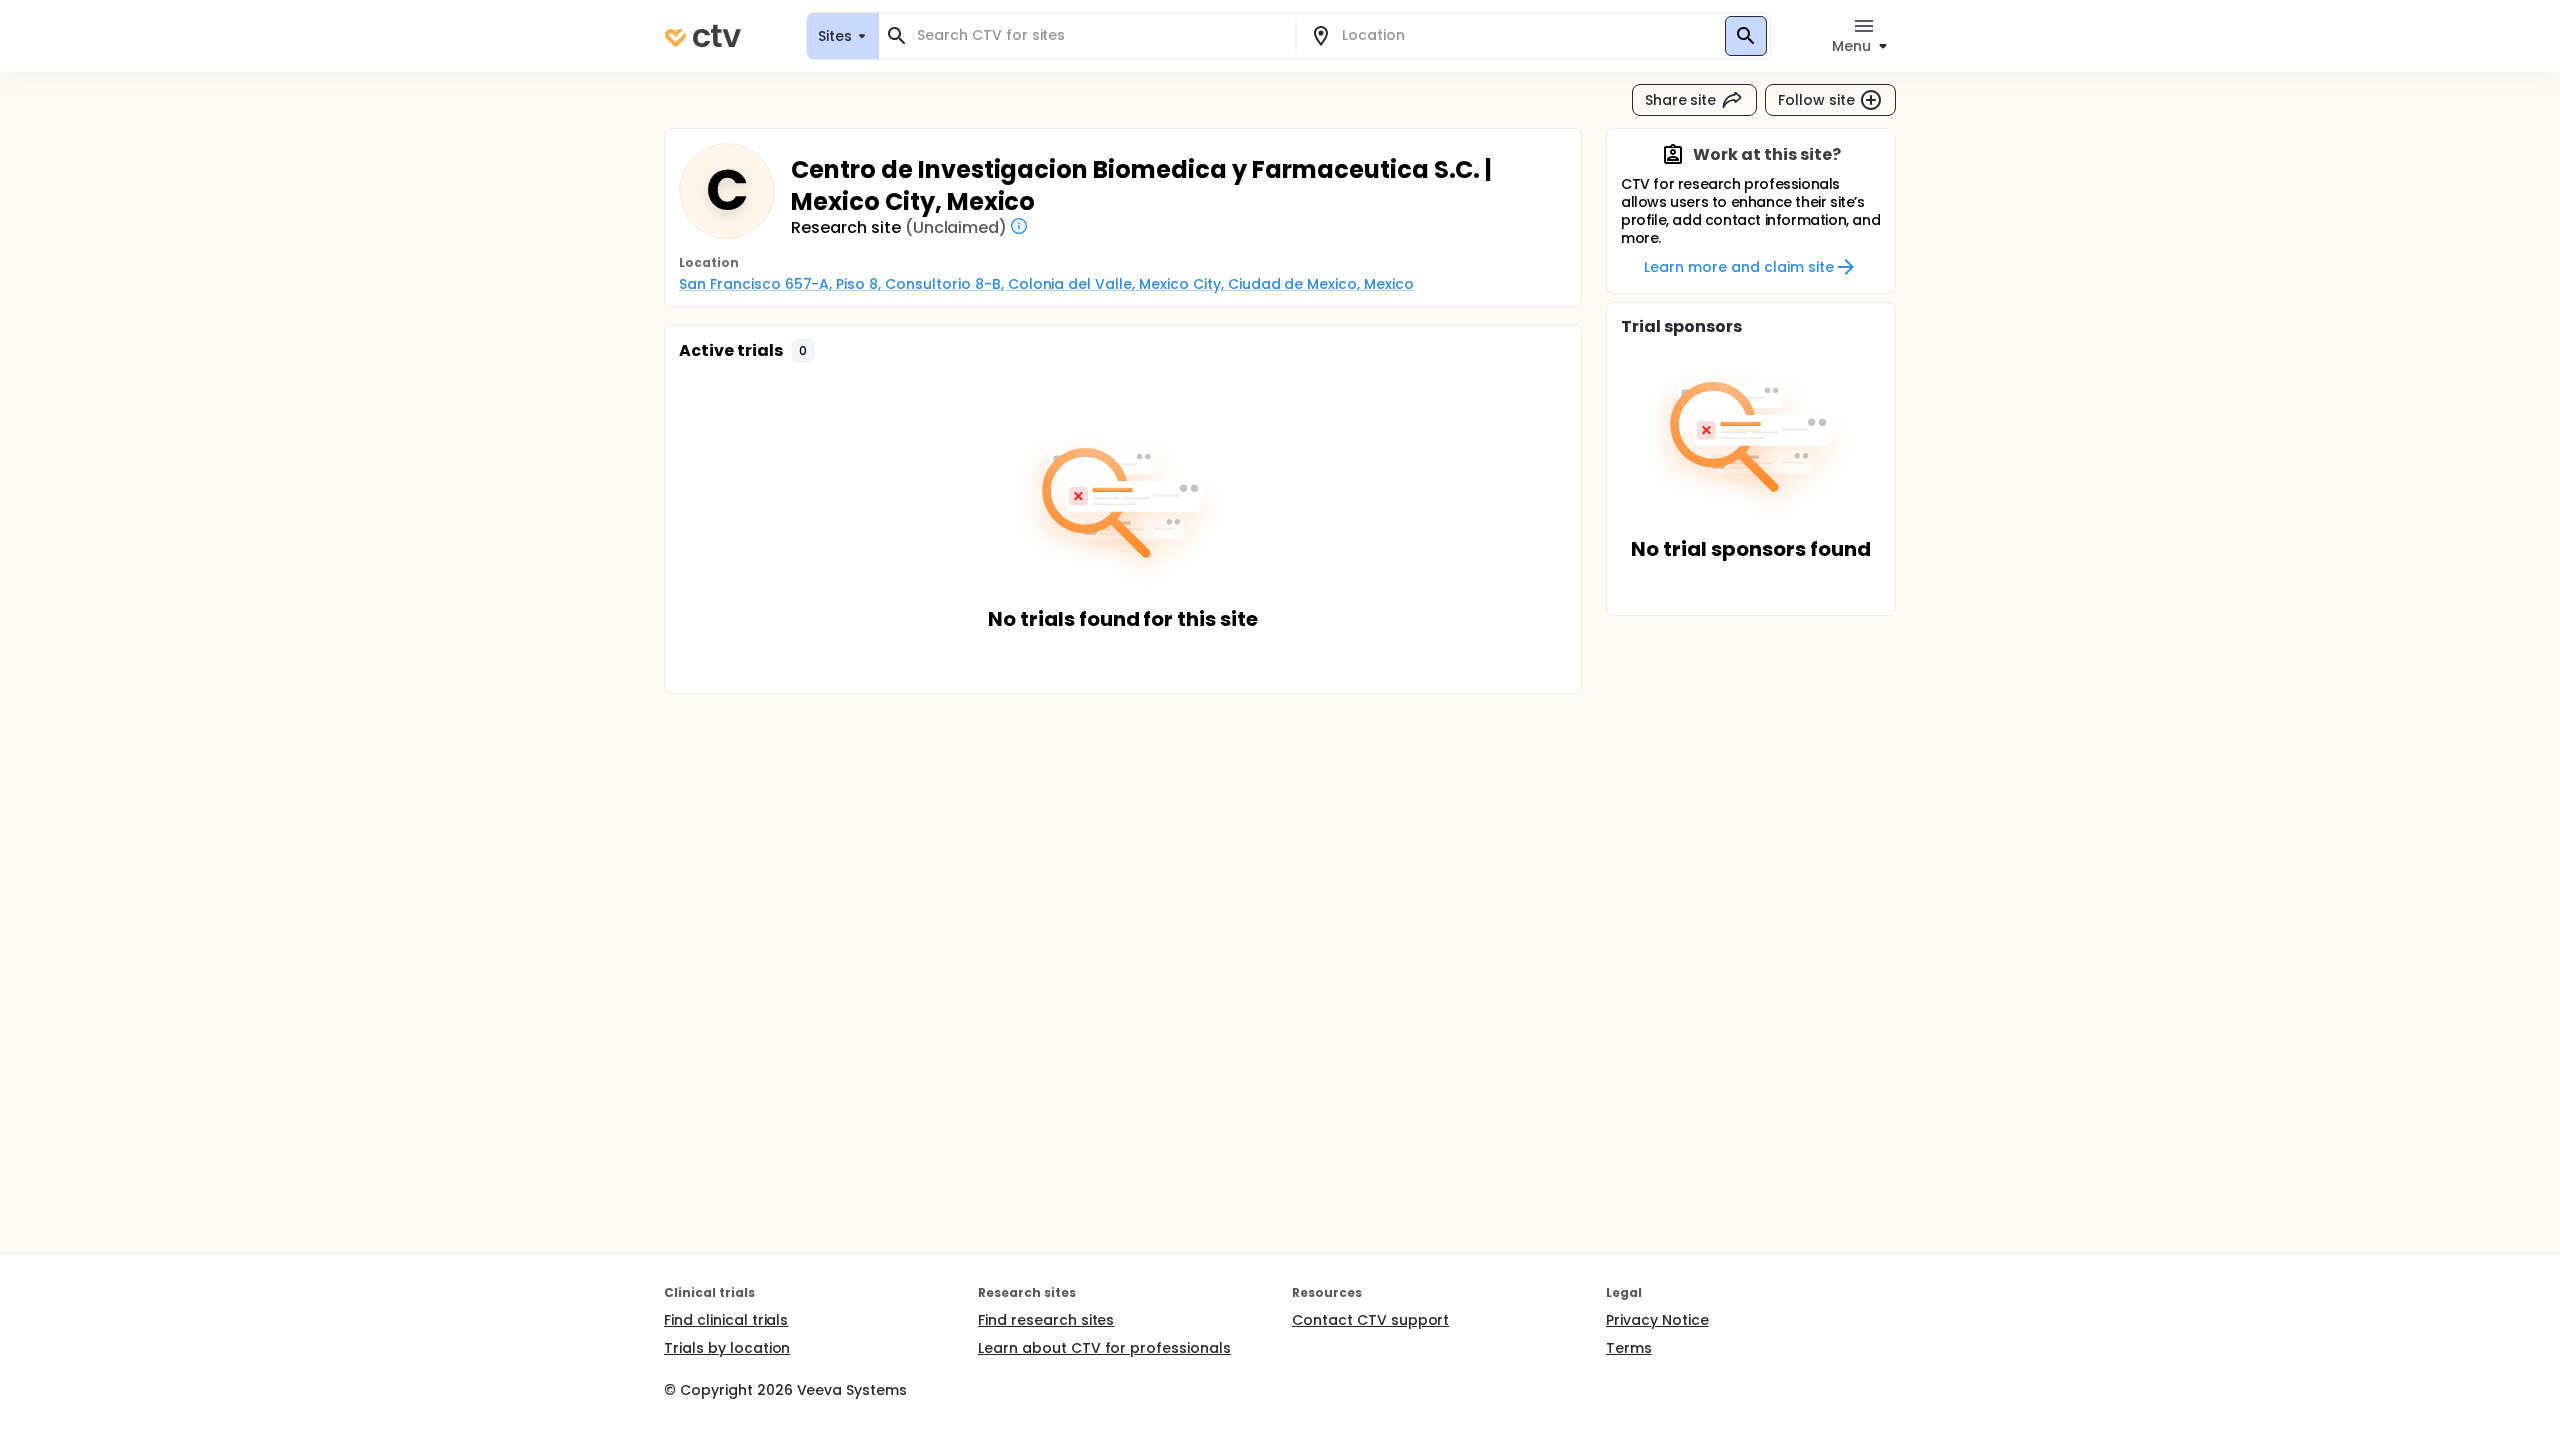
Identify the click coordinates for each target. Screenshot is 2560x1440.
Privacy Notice (1657, 1320)
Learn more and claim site (1738, 267)
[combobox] (1099, 35)
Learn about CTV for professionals (1104, 1348)
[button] (803, 351)
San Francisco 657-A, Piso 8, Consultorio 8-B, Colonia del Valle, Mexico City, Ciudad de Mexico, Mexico (1046, 284)
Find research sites (1046, 1320)
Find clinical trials (726, 1320)
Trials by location (727, 1348)
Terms (1629, 1348)
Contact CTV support (1370, 1320)
